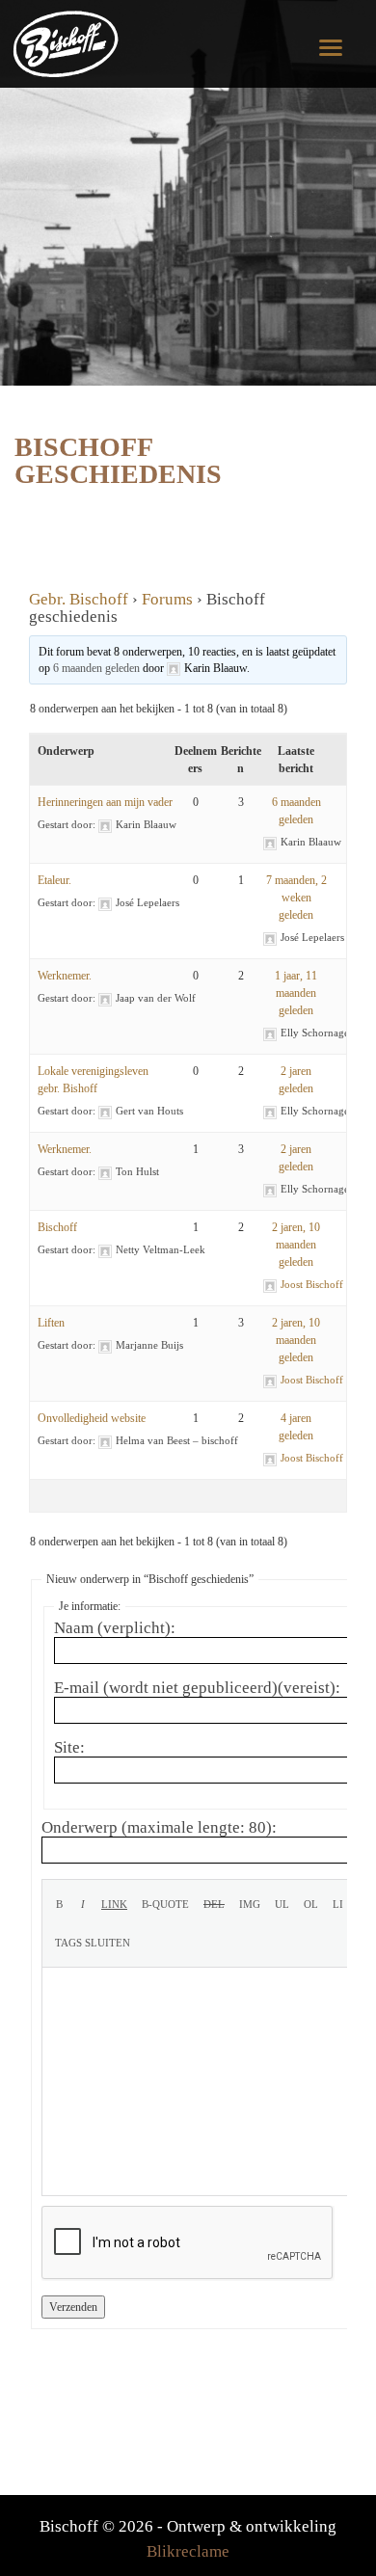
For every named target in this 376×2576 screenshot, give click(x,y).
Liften (51, 1323)
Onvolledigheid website (92, 1418)
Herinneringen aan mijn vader (105, 802)
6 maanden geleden (96, 668)
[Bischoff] (69, 43)
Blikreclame (188, 2551)
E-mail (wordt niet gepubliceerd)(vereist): (197, 1688)
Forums (167, 599)
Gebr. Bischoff (79, 599)
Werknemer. (65, 976)
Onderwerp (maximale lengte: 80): (159, 1828)
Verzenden (73, 2307)
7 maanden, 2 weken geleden (296, 898)
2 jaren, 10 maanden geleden (296, 1245)
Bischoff (57, 1227)
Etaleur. (54, 880)
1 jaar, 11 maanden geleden (296, 993)
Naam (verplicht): (115, 1628)
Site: (69, 1748)
